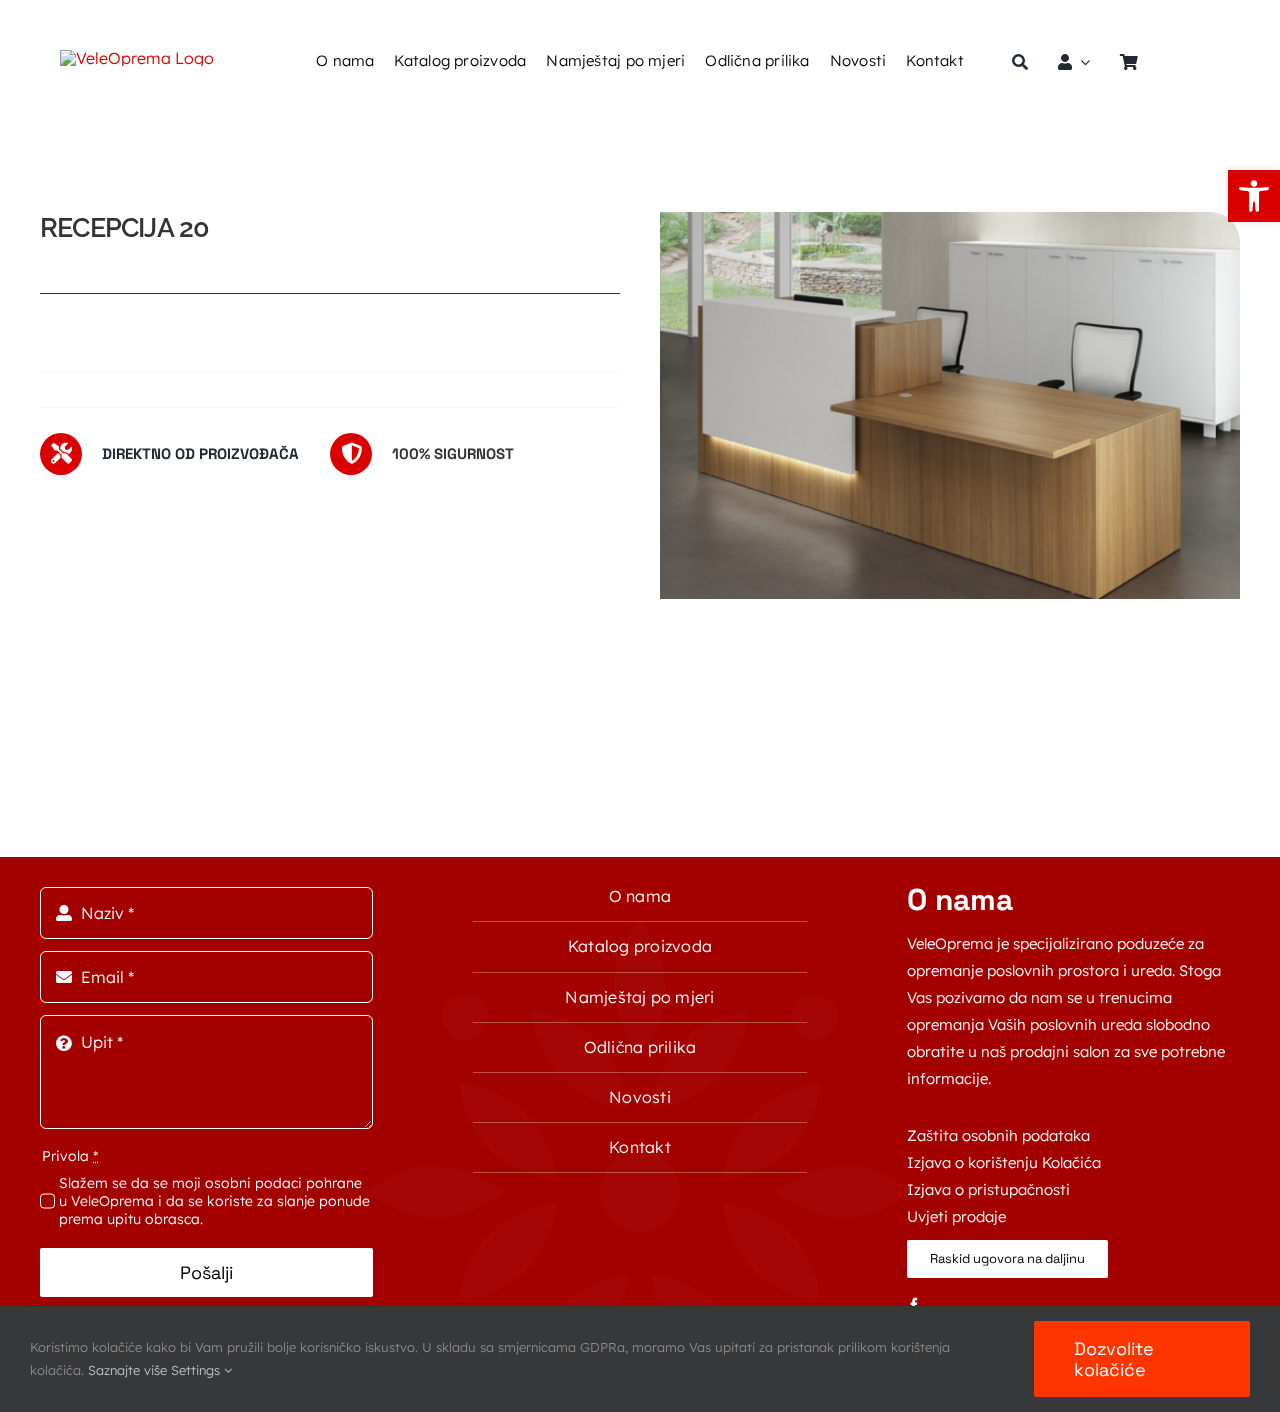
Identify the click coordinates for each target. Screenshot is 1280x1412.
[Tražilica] (1020, 62)
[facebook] (914, 1305)
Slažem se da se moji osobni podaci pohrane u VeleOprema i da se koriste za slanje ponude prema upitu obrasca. (214, 1201)
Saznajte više (127, 1370)
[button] (1254, 196)
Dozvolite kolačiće (1114, 1359)
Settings (197, 1370)
